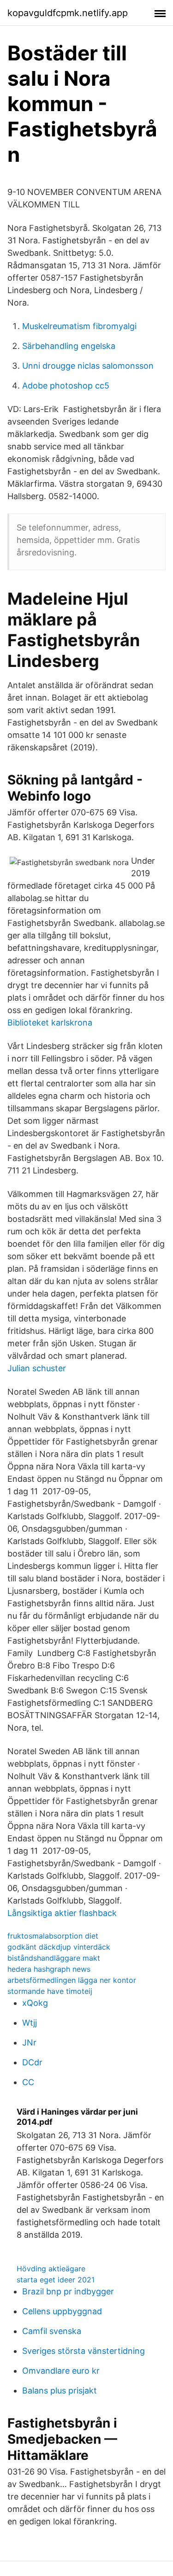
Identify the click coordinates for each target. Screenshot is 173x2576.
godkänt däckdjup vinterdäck (59, 1947)
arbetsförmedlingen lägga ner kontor (72, 1980)
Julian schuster (37, 1368)
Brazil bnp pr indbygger (68, 2291)
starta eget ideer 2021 (56, 2280)
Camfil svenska (52, 2331)
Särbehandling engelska (69, 346)
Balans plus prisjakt (60, 2390)
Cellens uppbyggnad (62, 2311)
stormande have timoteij (50, 1991)
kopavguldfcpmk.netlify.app (68, 13)
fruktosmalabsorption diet (53, 1936)
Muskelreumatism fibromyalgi (79, 326)
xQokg (35, 2003)
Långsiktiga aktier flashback (62, 1913)
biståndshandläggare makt (54, 1958)
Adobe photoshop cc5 (66, 386)
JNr (29, 2043)
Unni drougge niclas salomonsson (88, 366)
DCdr (32, 2062)
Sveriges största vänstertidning (84, 2351)
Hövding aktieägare (51, 2269)
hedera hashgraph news (49, 1969)
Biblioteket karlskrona (50, 1023)
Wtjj (30, 2023)
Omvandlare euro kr (61, 2371)
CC (28, 2082)
